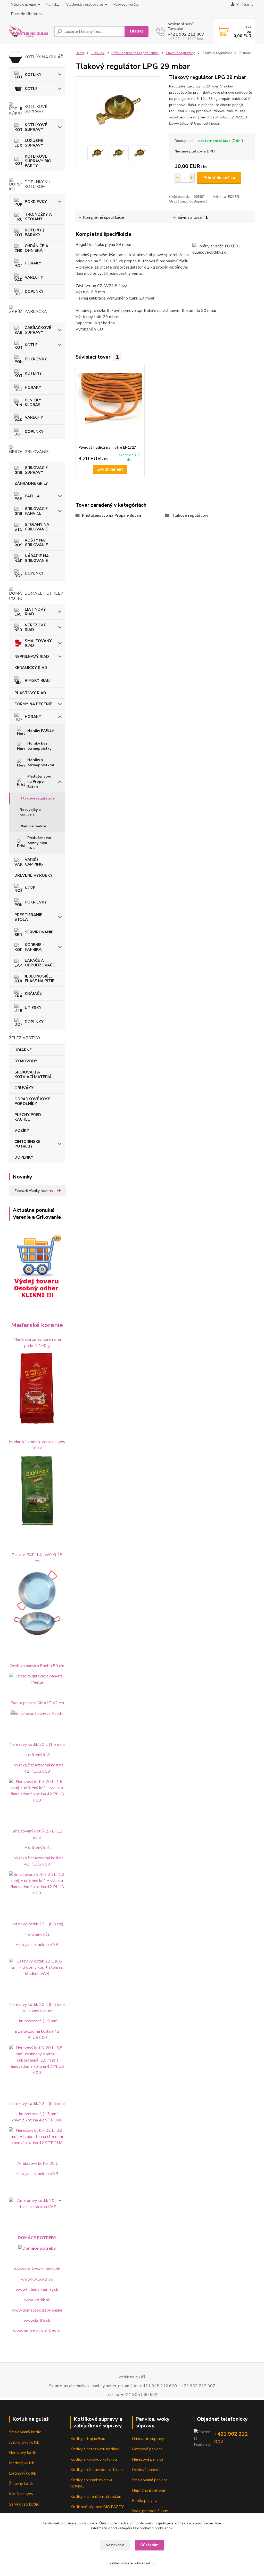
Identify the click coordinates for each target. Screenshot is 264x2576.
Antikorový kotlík (24, 2442)
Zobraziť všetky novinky (34, 1191)
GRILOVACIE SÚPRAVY (36, 470)
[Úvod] (30, 31)
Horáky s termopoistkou (41, 762)
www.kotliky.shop (37, 2279)
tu (153, 2563)
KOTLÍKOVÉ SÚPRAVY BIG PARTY (38, 161)
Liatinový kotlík (22, 2473)
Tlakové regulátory (38, 798)
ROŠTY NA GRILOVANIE (36, 543)
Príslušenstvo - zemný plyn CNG (41, 843)
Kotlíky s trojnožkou (88, 2439)
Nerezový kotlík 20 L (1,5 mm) (37, 1745)
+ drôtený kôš (37, 1755)
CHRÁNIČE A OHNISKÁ (36, 248)
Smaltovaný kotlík (25, 2432)
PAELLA (32, 496)
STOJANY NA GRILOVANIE (37, 527)
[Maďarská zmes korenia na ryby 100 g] (37, 1491)
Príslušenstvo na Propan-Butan (39, 782)
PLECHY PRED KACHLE (28, 1117)
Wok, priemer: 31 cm (150, 2511)
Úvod (80, 53)
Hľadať (137, 31)
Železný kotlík (21, 2484)
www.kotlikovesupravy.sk (37, 2269)
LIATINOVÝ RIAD (35, 612)
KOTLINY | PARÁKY (34, 232)
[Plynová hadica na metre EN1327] (110, 405)
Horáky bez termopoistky (39, 746)
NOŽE (30, 888)
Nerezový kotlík (23, 2453)
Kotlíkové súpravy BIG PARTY (97, 2507)
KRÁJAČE (33, 994)
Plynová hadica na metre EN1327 (107, 447)
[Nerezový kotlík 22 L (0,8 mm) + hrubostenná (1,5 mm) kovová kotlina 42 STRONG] (37, 2136)
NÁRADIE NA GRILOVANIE (37, 558)
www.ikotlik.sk (37, 2321)
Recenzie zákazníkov (27, 14)
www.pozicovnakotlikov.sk (37, 2331)
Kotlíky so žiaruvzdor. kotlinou (97, 2470)
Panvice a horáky (126, 5)
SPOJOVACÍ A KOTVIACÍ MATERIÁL (34, 1075)
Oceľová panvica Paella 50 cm (37, 1666)
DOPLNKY (34, 292)
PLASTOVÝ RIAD (30, 693)
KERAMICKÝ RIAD (31, 668)
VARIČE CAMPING (34, 862)
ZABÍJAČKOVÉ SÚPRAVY (38, 330)
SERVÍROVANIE (39, 932)
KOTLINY (33, 373)
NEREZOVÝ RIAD (35, 627)
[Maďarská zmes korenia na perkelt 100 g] (37, 1388)
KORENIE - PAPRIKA (34, 947)
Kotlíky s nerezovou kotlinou (95, 2449)
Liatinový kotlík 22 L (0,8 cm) (37, 1924)
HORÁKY (33, 263)
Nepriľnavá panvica (148, 2490)
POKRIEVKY (36, 202)
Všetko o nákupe (23, 5)
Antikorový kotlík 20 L (38, 2163)
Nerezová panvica (148, 2459)
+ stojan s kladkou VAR (37, 1945)
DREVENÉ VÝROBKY (34, 875)
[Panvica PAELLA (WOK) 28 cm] (37, 1603)
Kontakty (53, 5)
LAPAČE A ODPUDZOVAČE (40, 963)
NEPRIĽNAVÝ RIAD (32, 657)
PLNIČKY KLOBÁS (33, 402)
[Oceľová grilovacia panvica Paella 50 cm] (37, 1679)
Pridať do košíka (219, 178)
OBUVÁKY (24, 1088)
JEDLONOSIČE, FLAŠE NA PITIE (40, 979)
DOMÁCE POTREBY (37, 2238)
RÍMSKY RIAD (37, 680)
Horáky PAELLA (41, 731)
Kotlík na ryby (21, 2494)
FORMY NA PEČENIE (33, 704)
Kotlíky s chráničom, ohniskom (96, 2497)
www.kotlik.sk (37, 2300)
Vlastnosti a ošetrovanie (85, 5)
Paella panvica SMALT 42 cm (37, 1703)
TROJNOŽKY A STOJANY (38, 217)
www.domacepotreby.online (37, 2310)
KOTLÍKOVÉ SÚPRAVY (36, 127)
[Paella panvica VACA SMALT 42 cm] (37, 1713)
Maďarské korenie (37, 1325)
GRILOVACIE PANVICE (36, 511)
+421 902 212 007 (186, 34)
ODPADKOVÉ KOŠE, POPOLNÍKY (33, 1101)
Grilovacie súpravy (148, 2439)
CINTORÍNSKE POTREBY (27, 1144)
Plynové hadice (33, 826)
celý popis (212, 123)
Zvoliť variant (110, 469)
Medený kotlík (22, 2463)
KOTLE (31, 89)
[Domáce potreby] (37, 2248)
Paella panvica (145, 2501)
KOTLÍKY (33, 75)
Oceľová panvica (146, 2470)
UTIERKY (33, 1008)
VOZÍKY (22, 1130)
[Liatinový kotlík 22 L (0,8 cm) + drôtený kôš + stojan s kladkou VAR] (37, 1967)
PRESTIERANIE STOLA (28, 917)
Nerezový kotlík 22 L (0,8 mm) (37, 2104)
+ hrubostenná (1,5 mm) (37, 2021)
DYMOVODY (26, 1061)
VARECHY (34, 277)
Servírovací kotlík (24, 2504)
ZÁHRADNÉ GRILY (31, 483)
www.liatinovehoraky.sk (37, 2290)
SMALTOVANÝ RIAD (38, 643)
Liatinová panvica (147, 2449)
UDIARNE (23, 1050)
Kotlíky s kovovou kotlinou (94, 2459)
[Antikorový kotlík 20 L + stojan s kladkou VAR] (37, 2203)
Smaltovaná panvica (150, 2480)
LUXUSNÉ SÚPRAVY (34, 143)
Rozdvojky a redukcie (30, 812)
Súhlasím (149, 2545)
